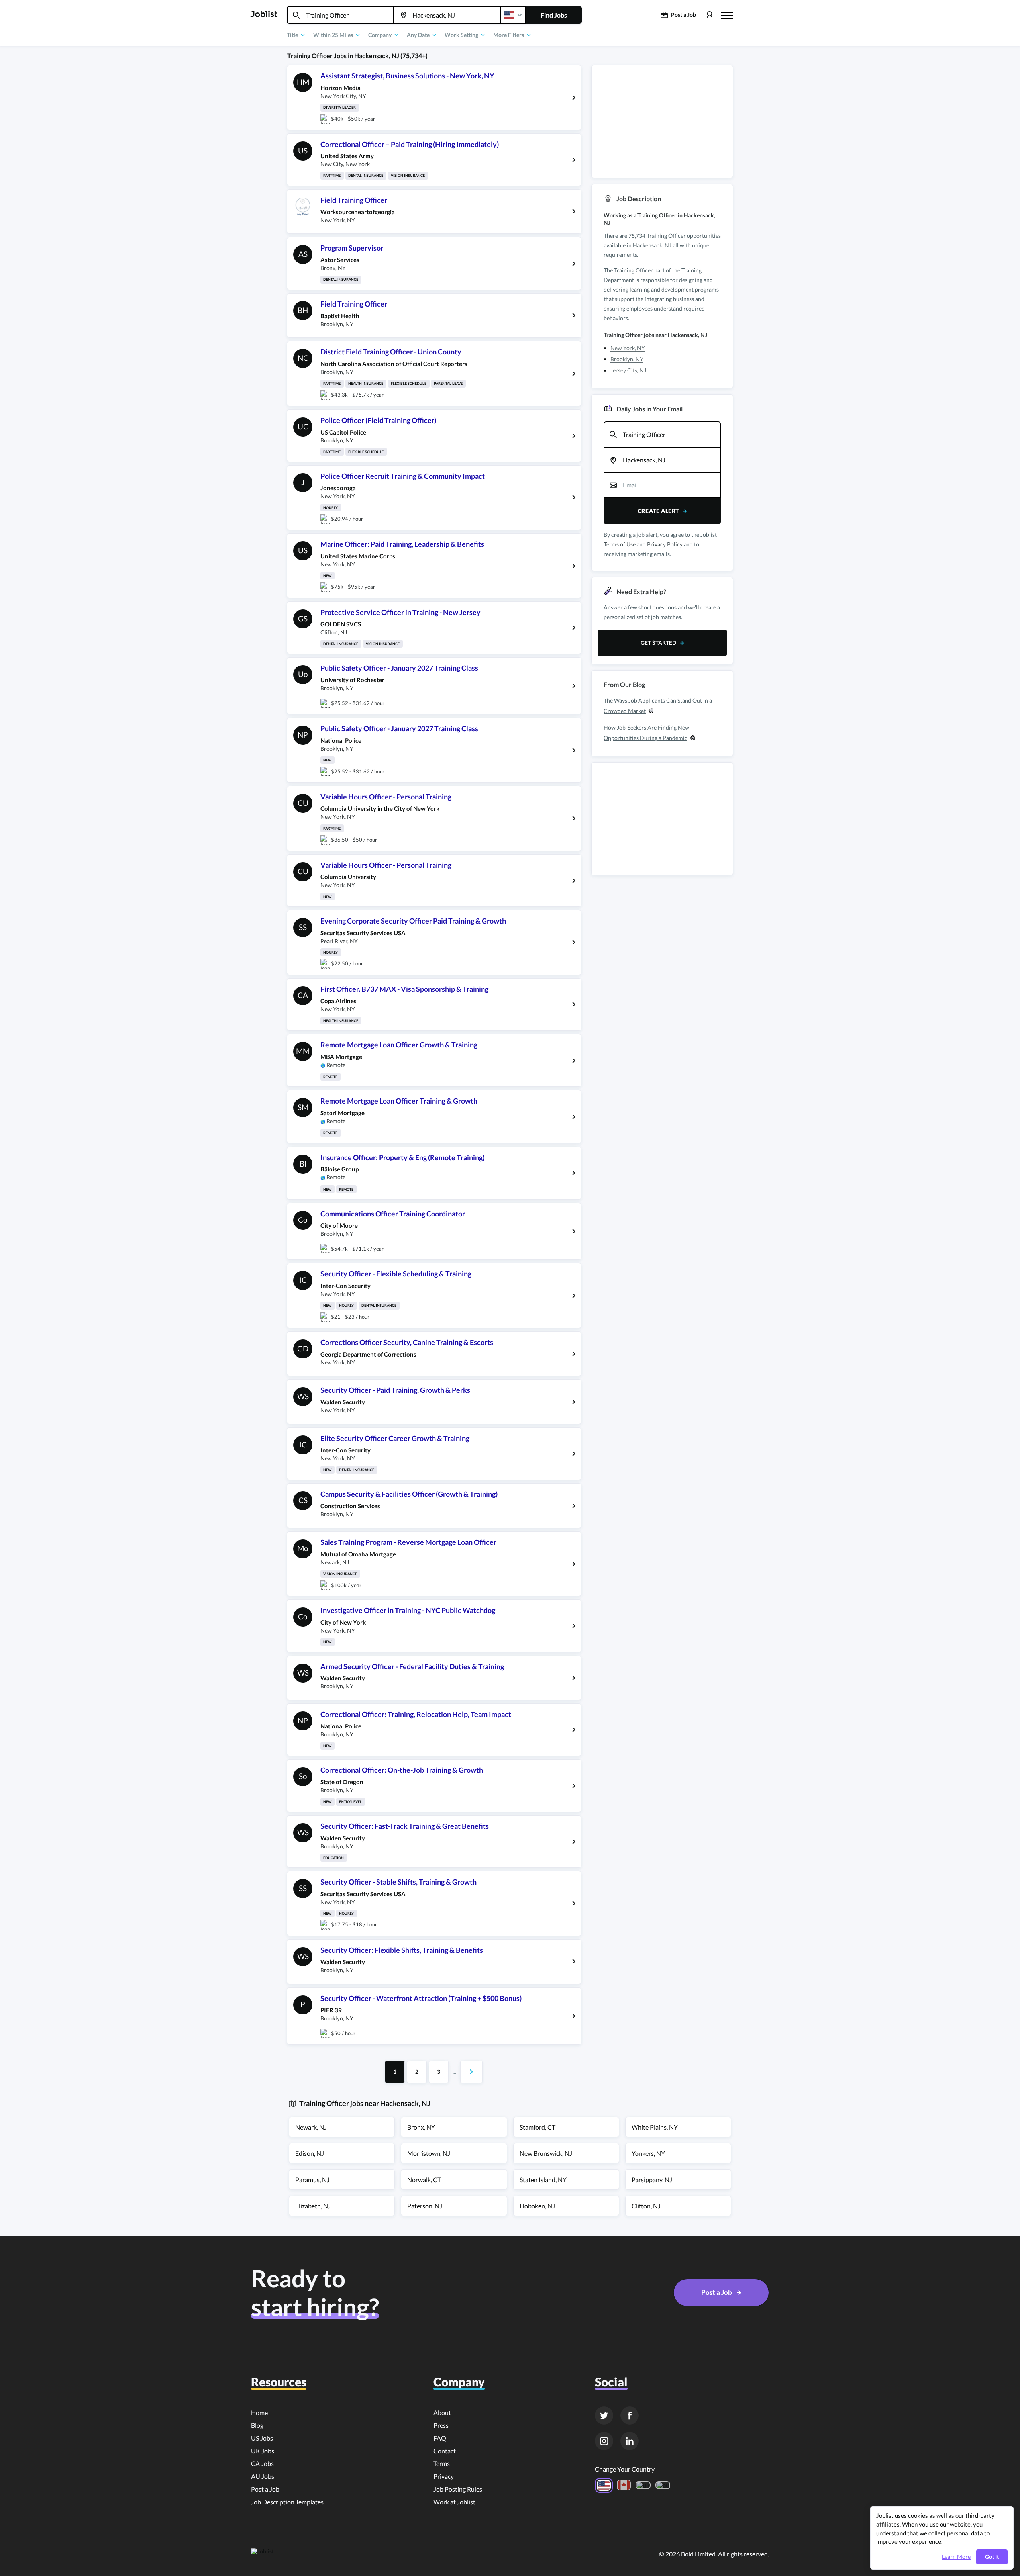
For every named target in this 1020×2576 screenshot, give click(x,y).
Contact (445, 2451)
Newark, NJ (311, 2127)
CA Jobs (262, 2463)
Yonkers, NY (648, 2153)
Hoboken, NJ (537, 2206)
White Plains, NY (655, 2127)
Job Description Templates (287, 2502)
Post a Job (265, 2489)
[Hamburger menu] (727, 14)
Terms (442, 2463)
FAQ (440, 2438)
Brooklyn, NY (627, 359)
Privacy (444, 2476)
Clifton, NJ (646, 2206)
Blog (257, 2425)
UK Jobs (263, 2451)
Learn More (956, 2557)
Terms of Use (620, 544)
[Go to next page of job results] (471, 2072)
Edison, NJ (310, 2153)
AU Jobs (263, 2476)
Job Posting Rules (458, 2489)
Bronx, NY (421, 2127)
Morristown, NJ (429, 2153)
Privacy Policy (665, 544)
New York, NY (628, 348)
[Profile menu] (709, 15)
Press (441, 2425)
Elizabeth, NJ (313, 2206)
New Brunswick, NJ (546, 2153)
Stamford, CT (537, 2127)
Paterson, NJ (425, 2206)
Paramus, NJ (312, 2180)
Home (259, 2413)
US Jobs (262, 2438)
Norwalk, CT (424, 2180)
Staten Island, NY (543, 2180)
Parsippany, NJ (652, 2180)
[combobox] (340, 15)
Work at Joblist (454, 2502)
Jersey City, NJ (628, 370)
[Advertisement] (662, 121)
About (442, 2413)
